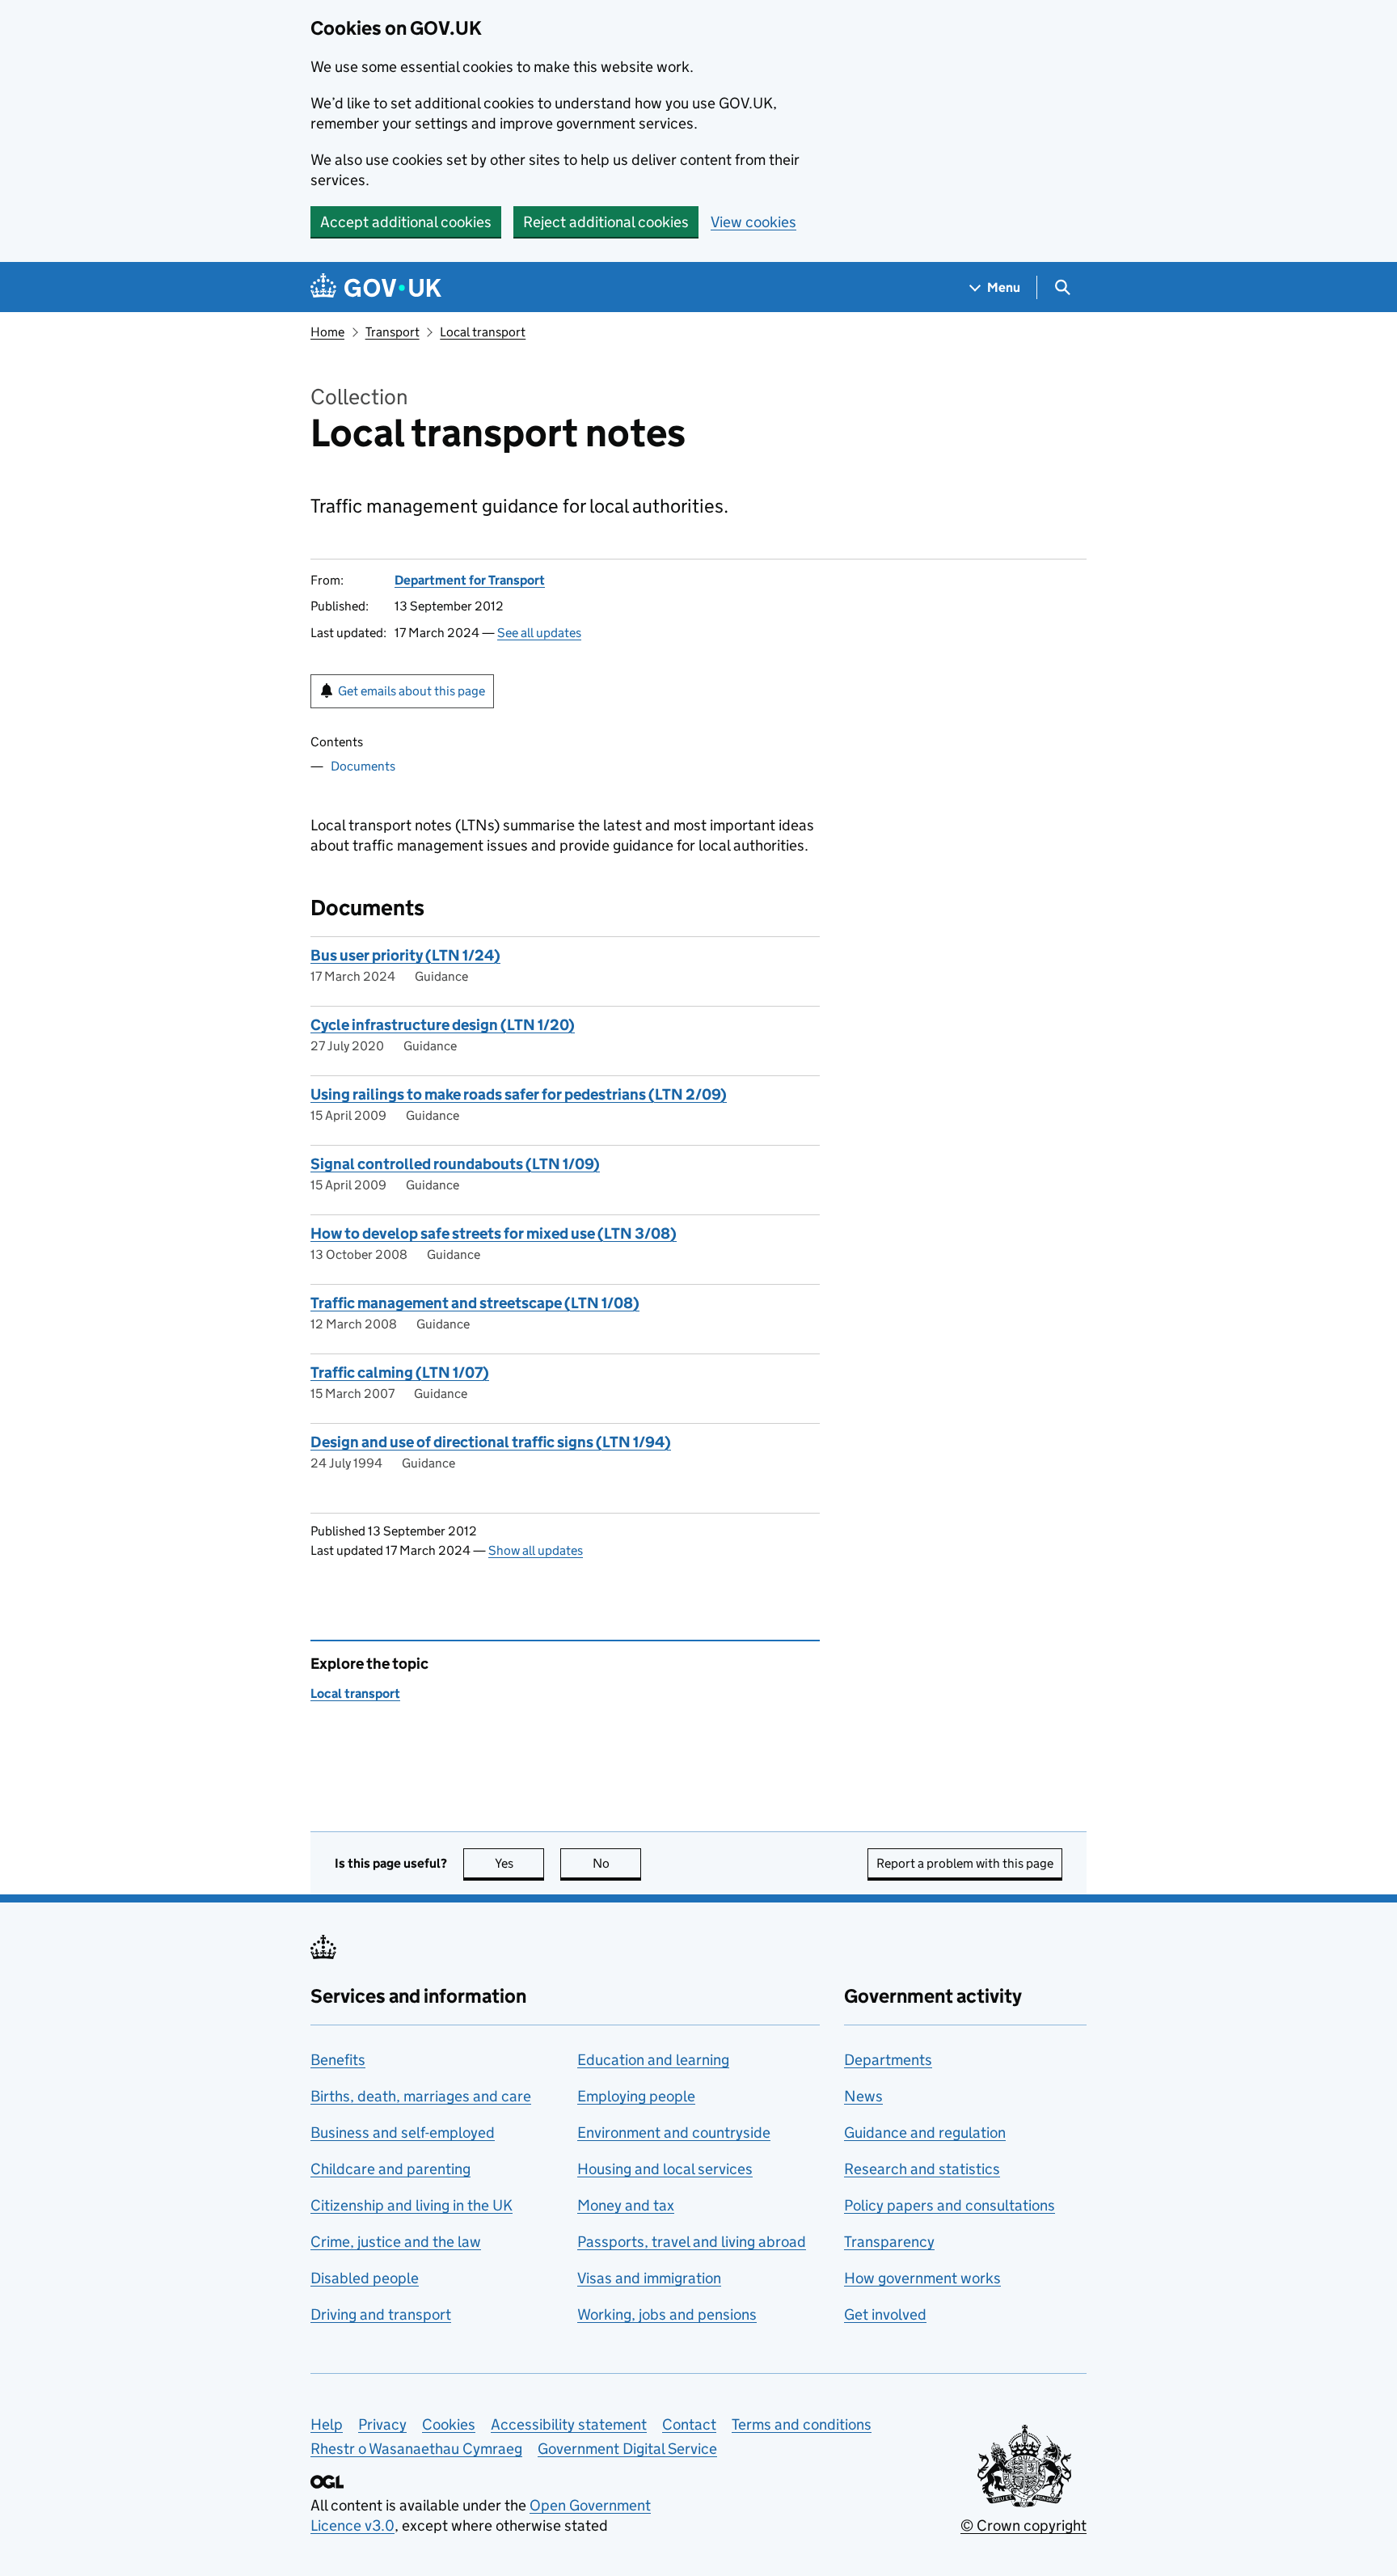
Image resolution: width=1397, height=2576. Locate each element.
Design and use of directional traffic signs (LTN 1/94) (491, 1442)
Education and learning (653, 2060)
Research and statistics (922, 2169)
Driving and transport (381, 2314)
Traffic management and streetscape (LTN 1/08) (475, 1303)
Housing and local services (665, 2169)
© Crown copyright (1023, 2525)
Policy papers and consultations (950, 2205)
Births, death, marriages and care (421, 2096)
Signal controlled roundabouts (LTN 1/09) (455, 1164)
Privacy (382, 2424)
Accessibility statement (569, 2424)
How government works (922, 2278)
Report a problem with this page (965, 1863)
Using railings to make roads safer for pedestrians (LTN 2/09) (519, 1094)
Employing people (636, 2096)
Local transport (483, 332)
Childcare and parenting (390, 2169)
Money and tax (626, 2205)
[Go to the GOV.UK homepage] (376, 287)
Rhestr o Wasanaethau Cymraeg (416, 2449)
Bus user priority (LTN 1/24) (405, 955)
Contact (689, 2424)
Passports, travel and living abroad (692, 2242)
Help (327, 2424)
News (863, 2096)
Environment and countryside (674, 2133)
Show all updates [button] (536, 1550)
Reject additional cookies (606, 222)
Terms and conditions (802, 2424)
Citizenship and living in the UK (412, 2205)
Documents (363, 766)
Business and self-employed (403, 2133)
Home (327, 332)
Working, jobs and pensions (667, 2314)
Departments (888, 2060)
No (617, 1863)
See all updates (539, 633)
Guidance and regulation (925, 2133)
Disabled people (365, 2278)
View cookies (753, 222)
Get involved (885, 2314)
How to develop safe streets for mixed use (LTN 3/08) (494, 1233)
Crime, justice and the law (396, 2242)
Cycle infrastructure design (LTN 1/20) (443, 1025)
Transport (393, 332)
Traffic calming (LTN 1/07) (400, 1372)
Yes (519, 1863)
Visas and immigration (649, 2278)
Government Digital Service (627, 2449)
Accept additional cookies (406, 222)
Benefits (338, 2060)
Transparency (889, 2242)
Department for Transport (470, 580)
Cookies (449, 2424)
